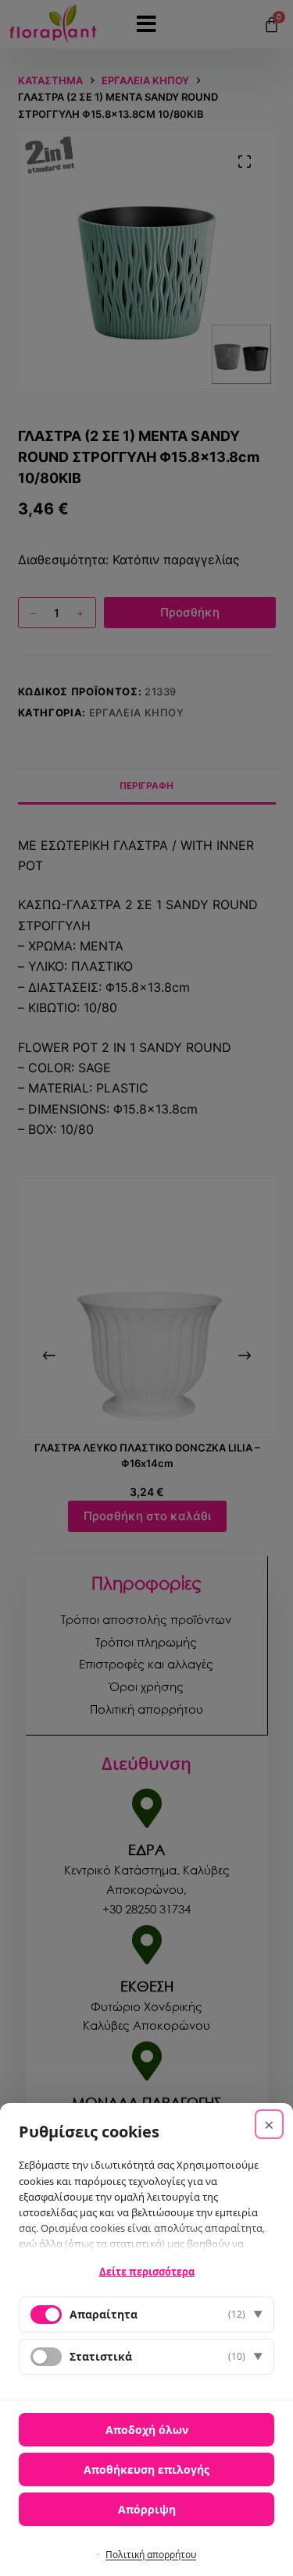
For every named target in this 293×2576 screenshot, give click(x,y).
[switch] (46, 2357)
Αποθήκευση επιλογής (146, 2469)
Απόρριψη (147, 2509)
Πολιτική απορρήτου (151, 2555)
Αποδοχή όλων (147, 2430)
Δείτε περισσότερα (147, 2272)
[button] (146, 2315)
